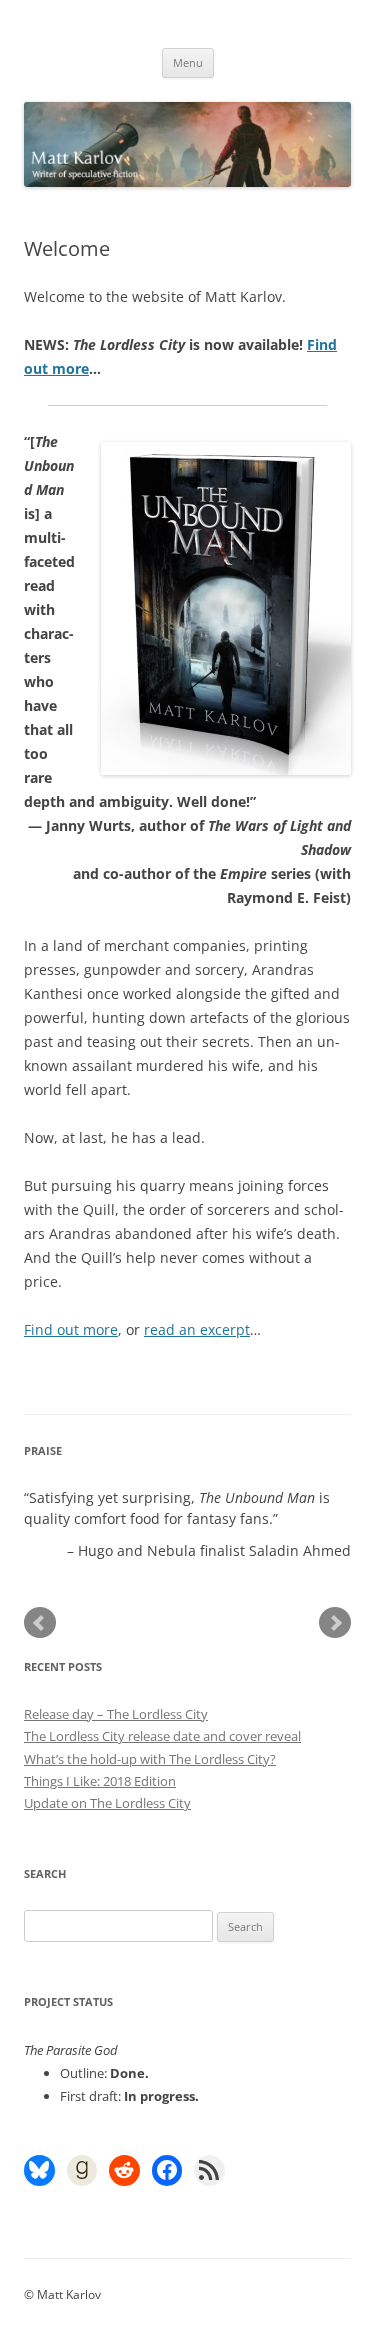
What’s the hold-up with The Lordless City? (150, 1759)
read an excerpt (197, 1329)
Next (335, 1623)
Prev (40, 1623)
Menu (188, 62)
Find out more (71, 1329)
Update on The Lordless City (107, 1803)
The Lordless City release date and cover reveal (162, 1736)
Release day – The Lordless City (116, 1714)
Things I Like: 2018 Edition (100, 1781)
